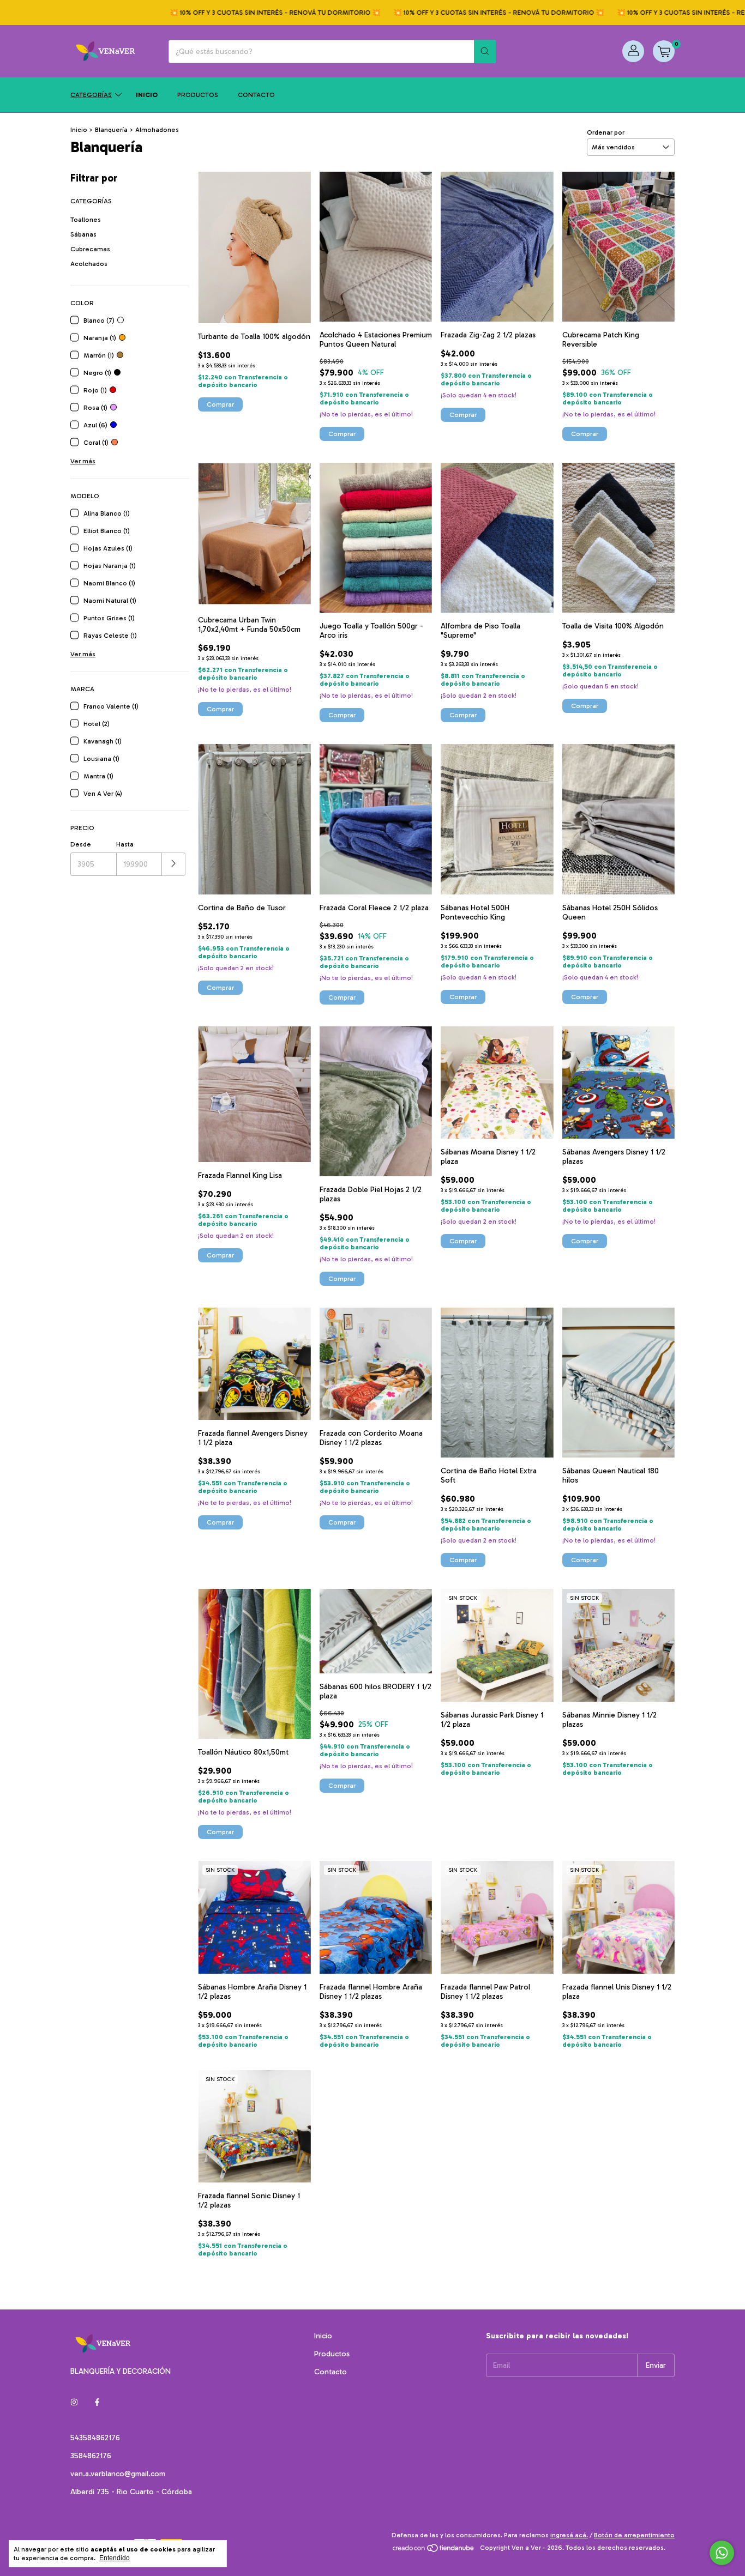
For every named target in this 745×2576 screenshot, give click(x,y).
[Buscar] (485, 52)
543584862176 (95, 2438)
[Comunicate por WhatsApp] (722, 2553)
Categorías (91, 95)
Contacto (256, 95)
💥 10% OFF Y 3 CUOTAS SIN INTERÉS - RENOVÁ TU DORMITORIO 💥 (227, 13)
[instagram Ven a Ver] (74, 2402)
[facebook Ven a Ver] (97, 2402)
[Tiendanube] (434, 2550)
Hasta (125, 844)
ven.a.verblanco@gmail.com (118, 2474)
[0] (664, 51)
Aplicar (174, 864)
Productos (198, 95)
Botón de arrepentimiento (634, 2535)
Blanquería (111, 130)
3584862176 (91, 2456)
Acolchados (89, 264)
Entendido (115, 2558)
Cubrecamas (90, 249)
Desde (81, 844)
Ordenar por (606, 132)
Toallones (86, 220)
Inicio (147, 95)
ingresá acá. (569, 2535)
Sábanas (83, 234)
